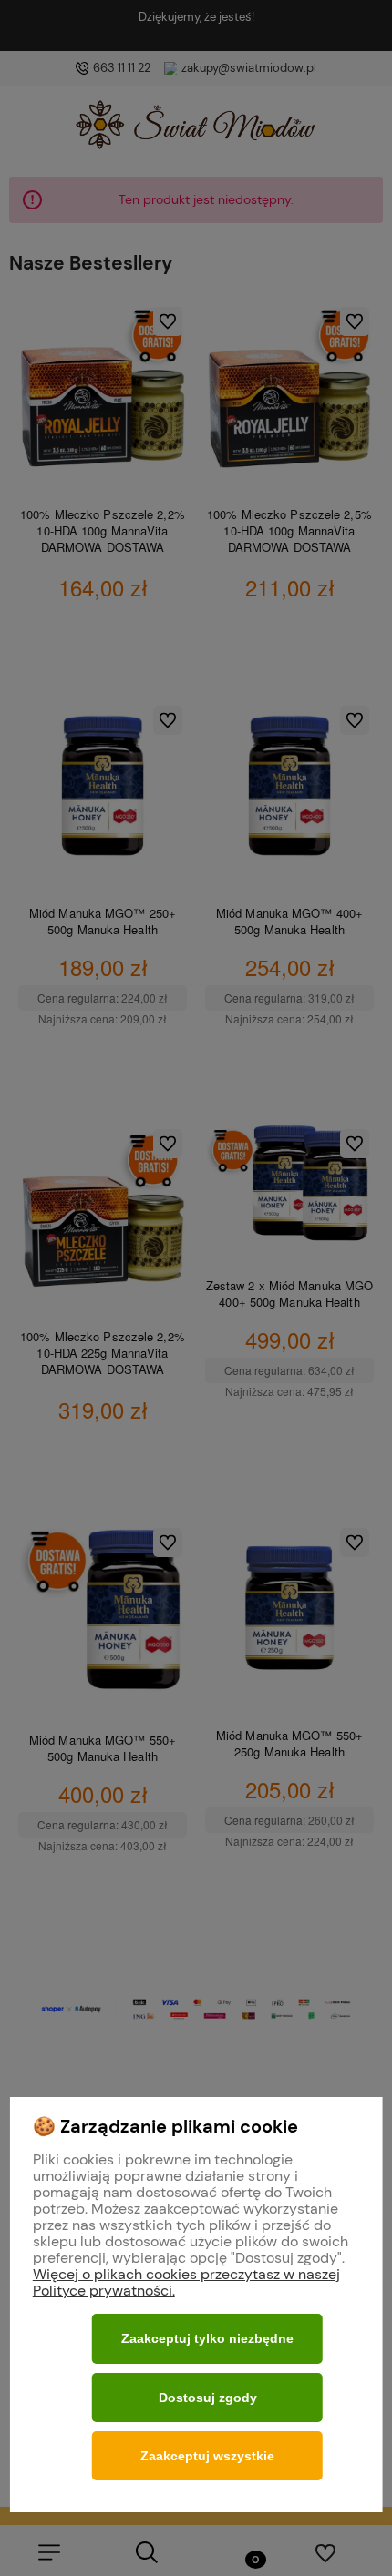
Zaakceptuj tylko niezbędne (207, 2338)
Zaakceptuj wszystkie (207, 2456)
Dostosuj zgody (208, 2398)
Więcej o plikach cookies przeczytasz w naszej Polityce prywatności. (186, 2282)
